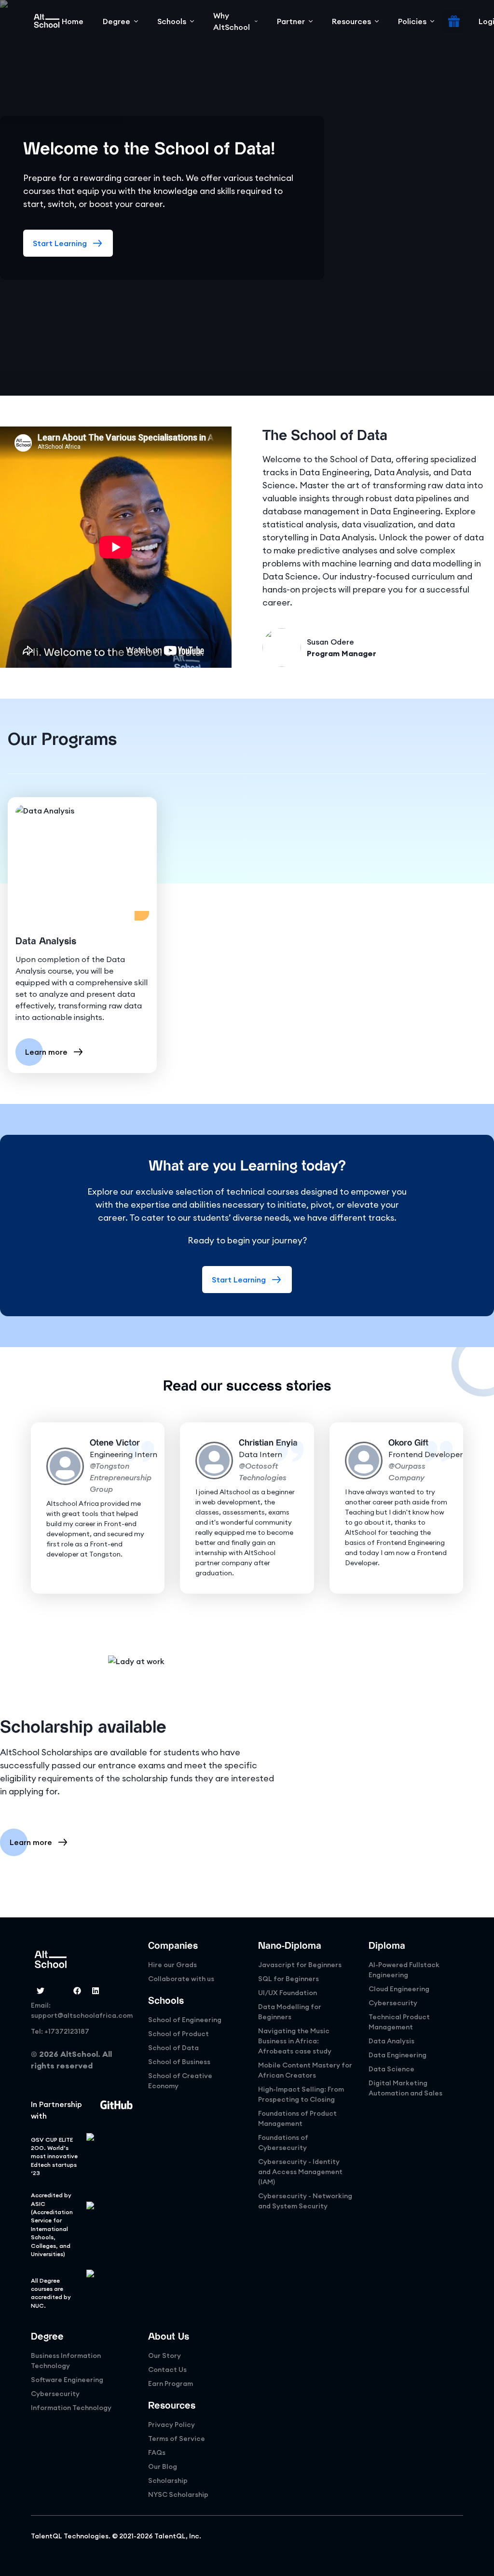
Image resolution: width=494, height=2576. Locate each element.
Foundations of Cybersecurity (283, 2142)
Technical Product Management (399, 2022)
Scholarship (168, 2480)
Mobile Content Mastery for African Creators (305, 2070)
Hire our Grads (172, 1965)
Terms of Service (177, 2438)
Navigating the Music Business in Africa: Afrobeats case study (295, 2041)
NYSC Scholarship (178, 2494)
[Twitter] (41, 1991)
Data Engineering (398, 2055)
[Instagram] (59, 1991)
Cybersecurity (393, 2003)
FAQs (157, 2452)
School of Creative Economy (180, 2081)
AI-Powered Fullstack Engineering (404, 1970)
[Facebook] (77, 1991)
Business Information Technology (66, 2361)
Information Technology (71, 2408)
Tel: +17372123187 (60, 2031)
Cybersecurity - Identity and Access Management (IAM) (300, 2172)
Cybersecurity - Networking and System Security (305, 2201)
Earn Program (171, 2383)
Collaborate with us (181, 1979)
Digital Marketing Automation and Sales (405, 2088)
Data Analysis (391, 2041)
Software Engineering (67, 2380)
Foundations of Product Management (297, 2118)
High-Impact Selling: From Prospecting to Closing (301, 2094)
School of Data (173, 2048)
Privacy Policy (172, 2424)
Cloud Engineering (399, 1989)
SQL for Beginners (288, 1979)
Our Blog (163, 2466)
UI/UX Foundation (288, 1993)
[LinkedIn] (96, 1991)
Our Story (165, 2356)
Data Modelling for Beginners (290, 2012)
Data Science (391, 2069)
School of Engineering (185, 2020)
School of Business (179, 2062)
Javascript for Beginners (300, 1965)
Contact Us (167, 2369)
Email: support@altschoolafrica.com (82, 2010)
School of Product (178, 2034)
